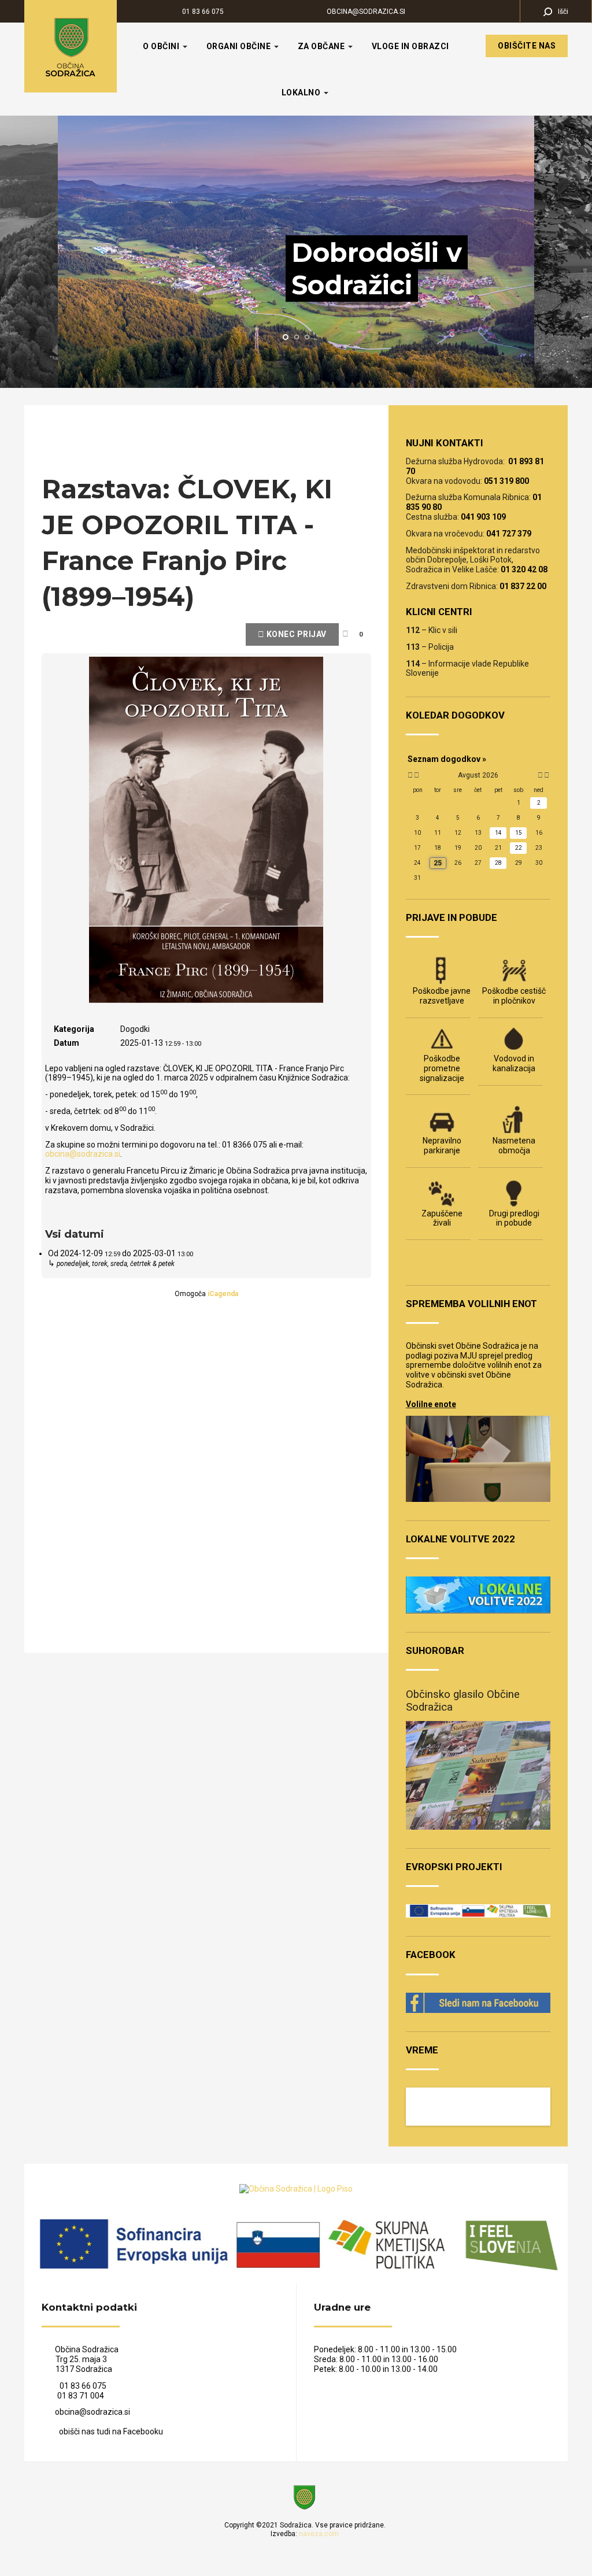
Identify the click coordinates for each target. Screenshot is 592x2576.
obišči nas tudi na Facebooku (111, 2431)
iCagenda (223, 1294)
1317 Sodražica (77, 2369)
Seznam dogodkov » (447, 759)
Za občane (322, 46)
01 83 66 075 (203, 12)
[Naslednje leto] (546, 775)
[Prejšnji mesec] (417, 775)
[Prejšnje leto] (409, 775)
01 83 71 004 (81, 2396)
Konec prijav (295, 634)
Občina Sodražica (87, 2349)
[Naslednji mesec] (540, 775)
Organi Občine (240, 46)
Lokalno (302, 92)
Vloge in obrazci (410, 46)
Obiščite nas (527, 46)
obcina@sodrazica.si (366, 12)
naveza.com (319, 2534)
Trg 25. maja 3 (74, 2359)
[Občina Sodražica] (71, 46)
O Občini (162, 46)
